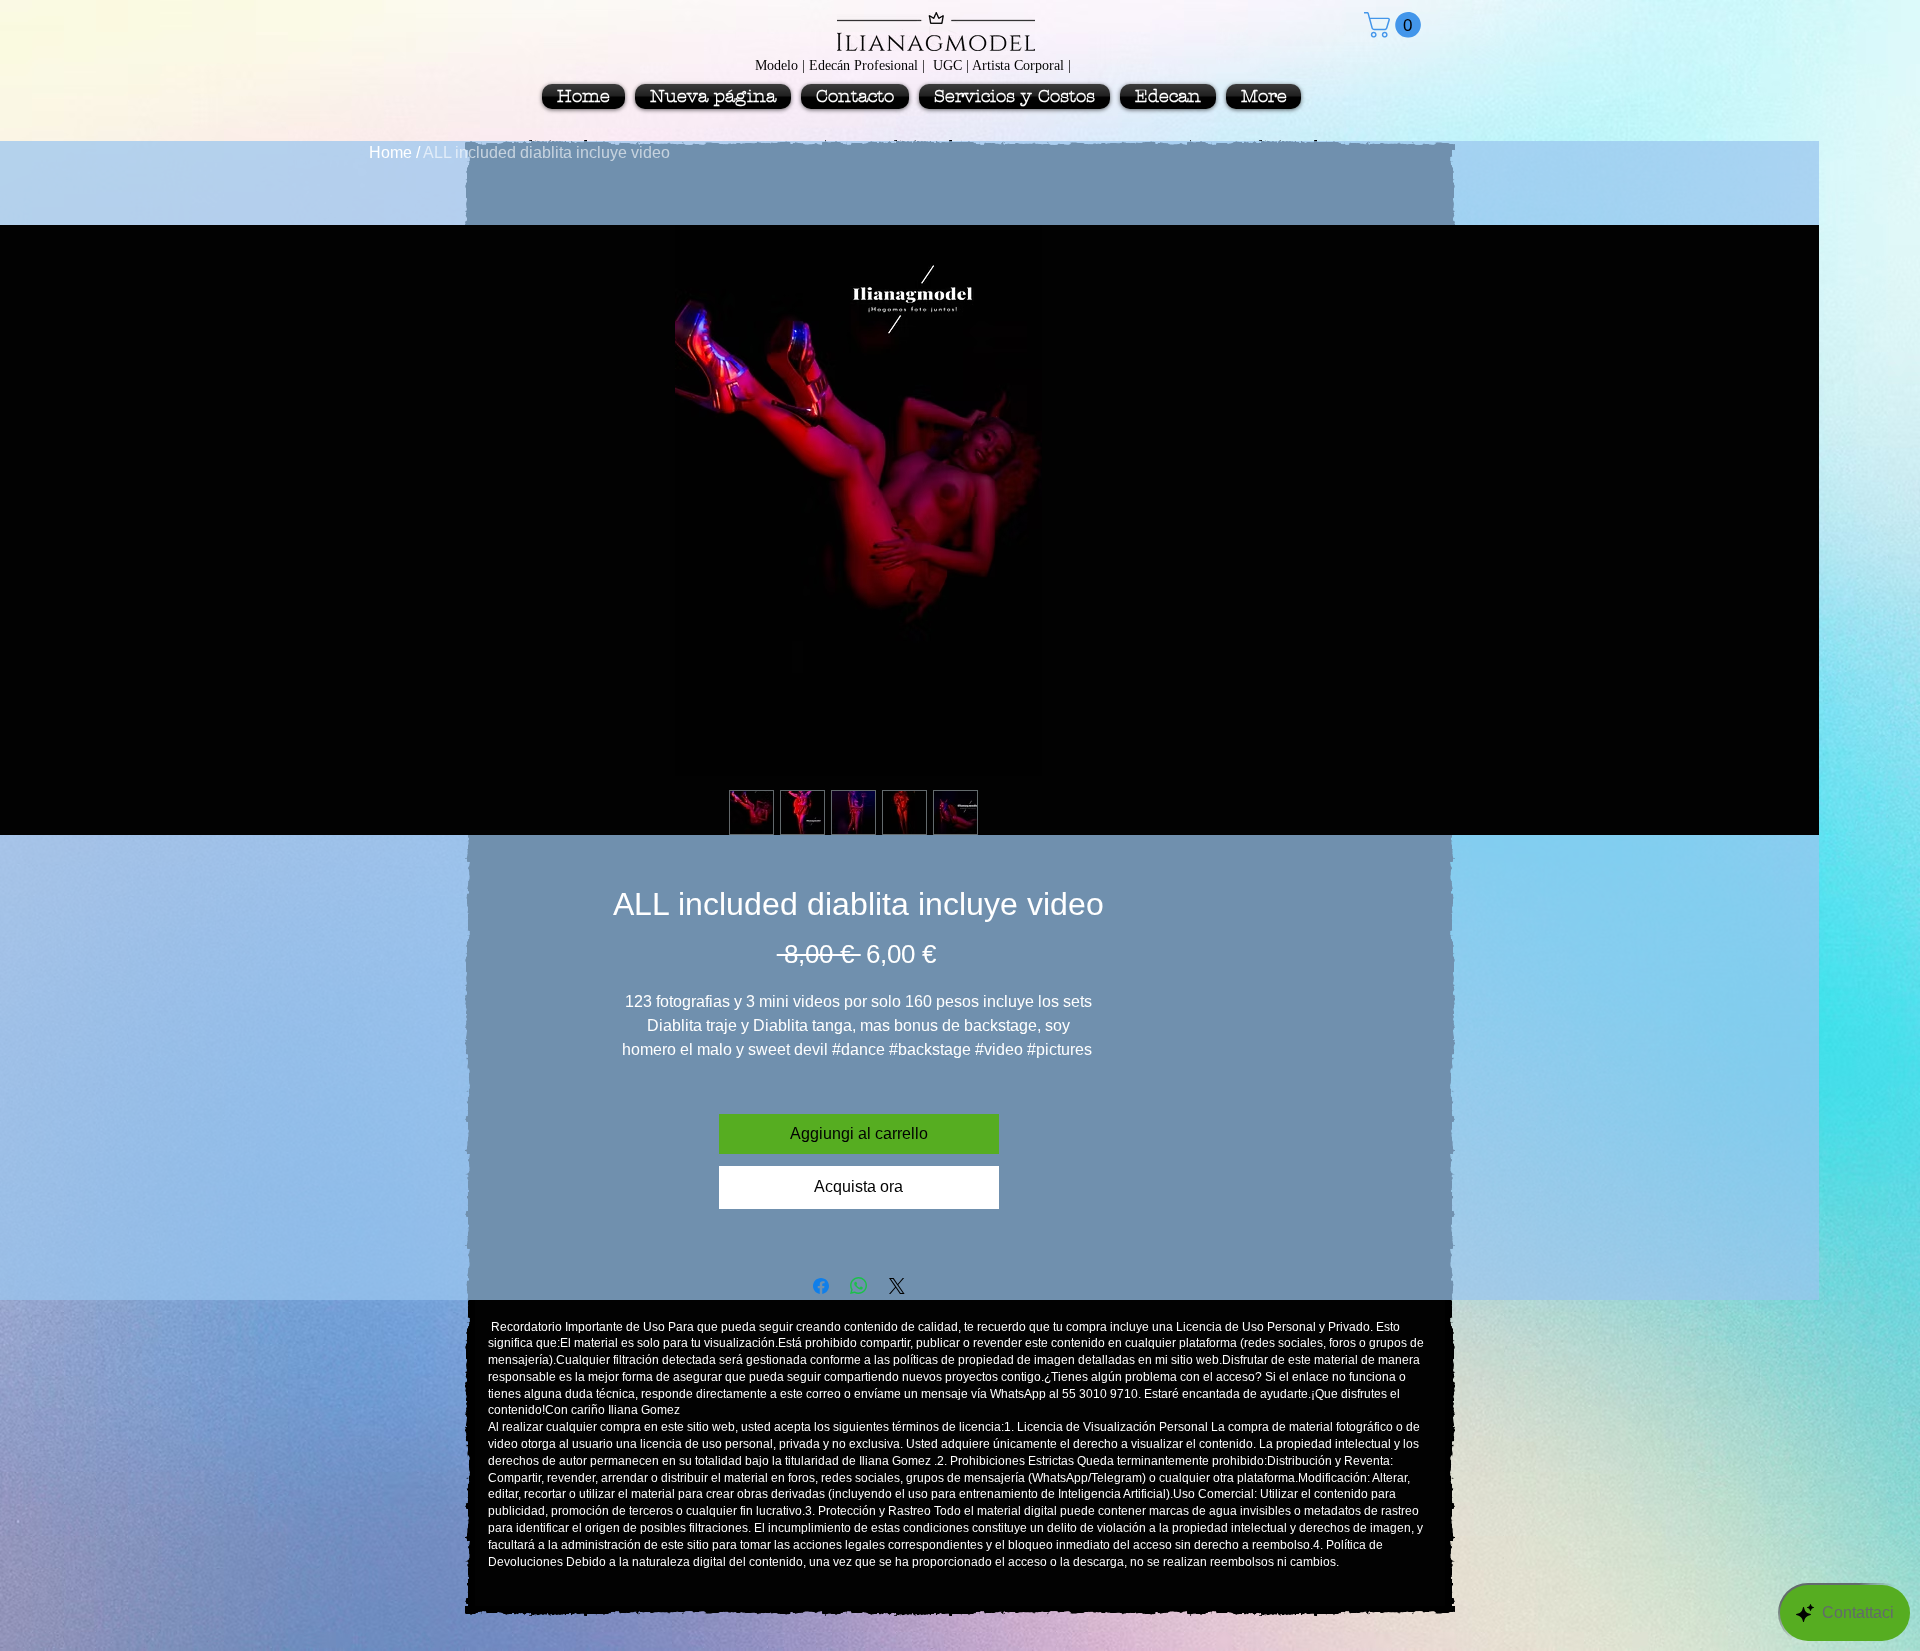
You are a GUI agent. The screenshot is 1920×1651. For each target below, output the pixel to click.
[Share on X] (897, 1286)
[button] (1395, 25)
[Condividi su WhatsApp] (859, 1286)
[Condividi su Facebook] (821, 1286)
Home (390, 152)
